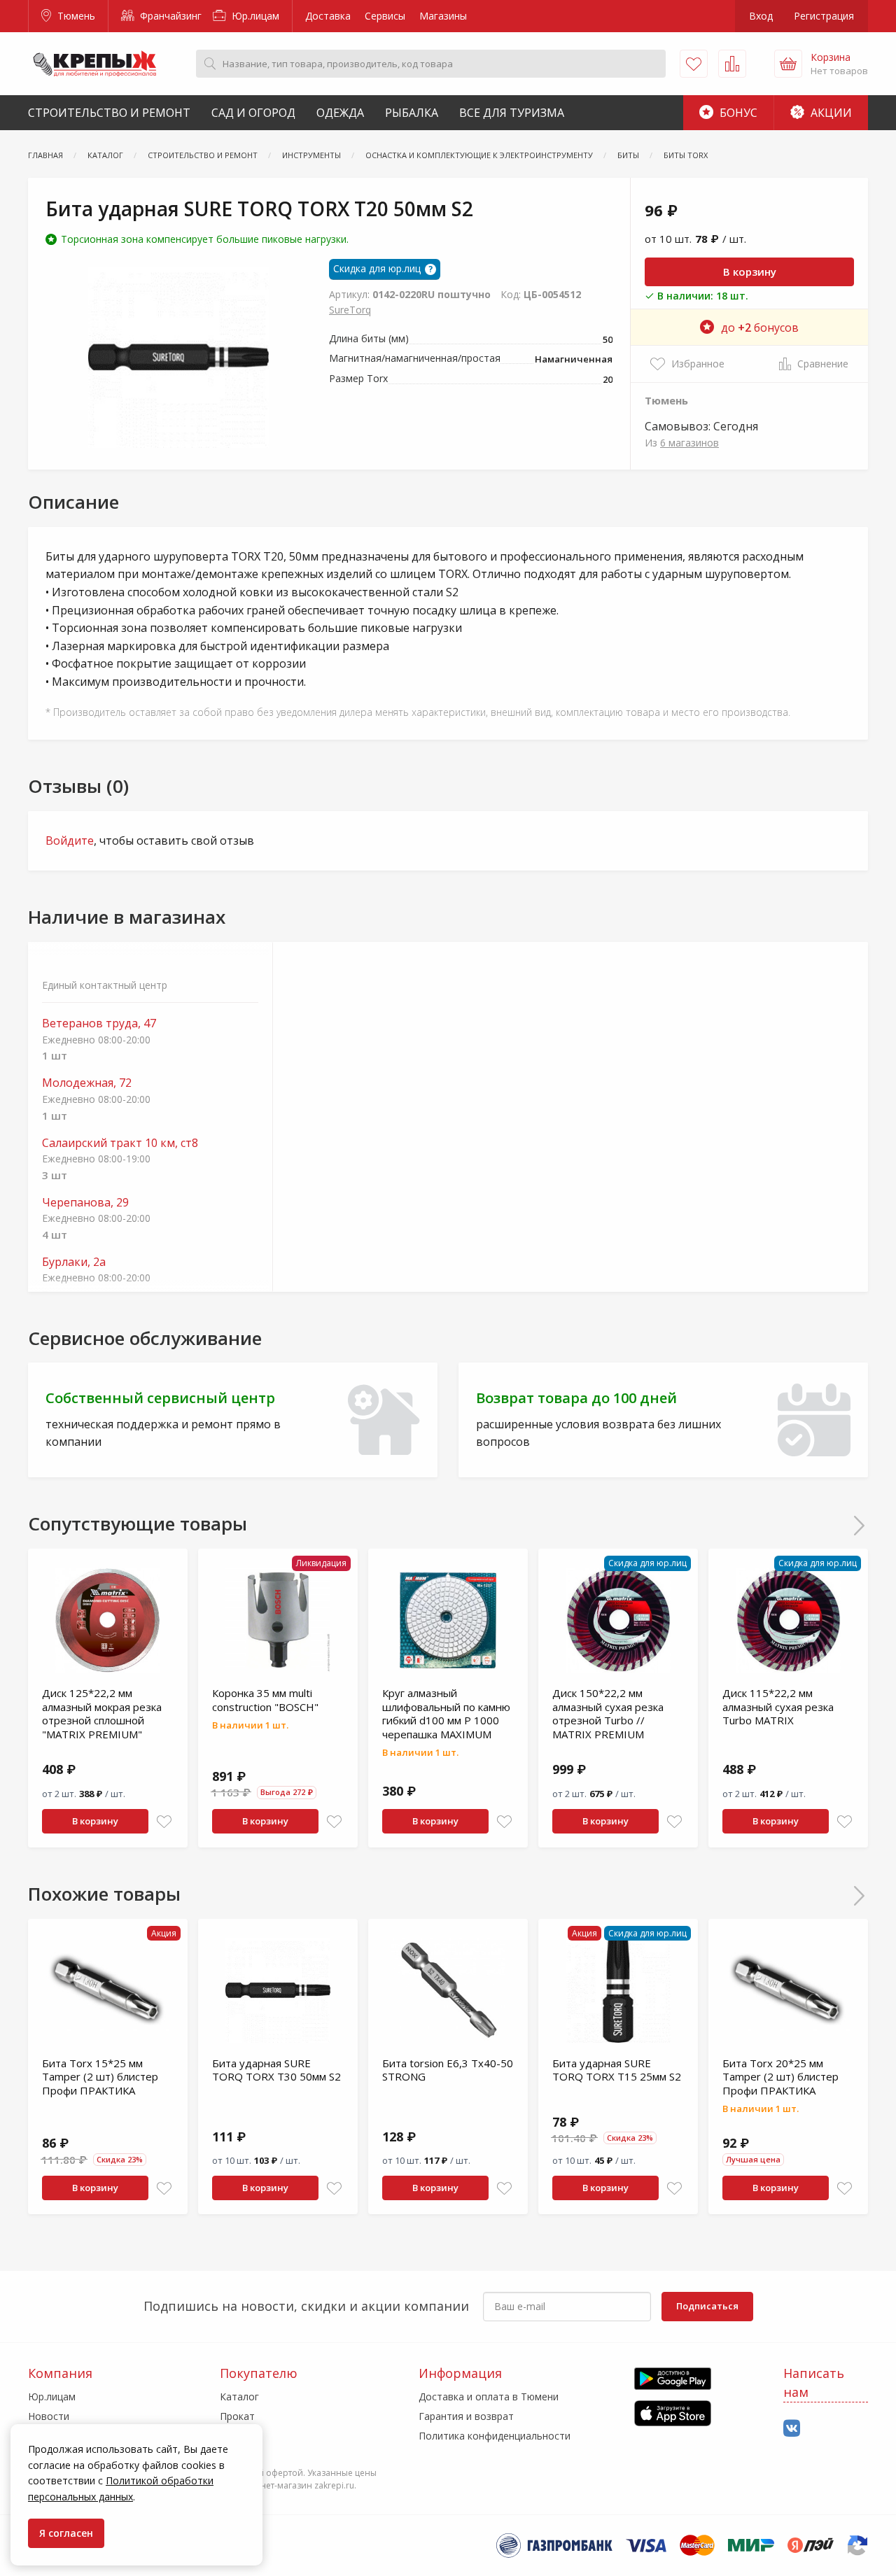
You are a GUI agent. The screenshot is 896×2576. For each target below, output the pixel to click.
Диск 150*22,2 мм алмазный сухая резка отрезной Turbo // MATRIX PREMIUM (608, 1713)
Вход (761, 16)
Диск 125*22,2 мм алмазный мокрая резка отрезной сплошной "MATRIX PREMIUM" (102, 1713)
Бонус (737, 113)
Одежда (340, 113)
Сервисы (385, 16)
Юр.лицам (254, 16)
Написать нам (814, 2383)
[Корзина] (788, 64)
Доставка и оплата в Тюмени (489, 2396)
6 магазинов (689, 443)
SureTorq (350, 310)
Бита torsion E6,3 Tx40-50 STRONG (448, 2070)
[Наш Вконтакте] (792, 2429)
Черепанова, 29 (85, 1203)
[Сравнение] (732, 64)
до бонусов (760, 328)
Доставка (328, 16)
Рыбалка (412, 113)
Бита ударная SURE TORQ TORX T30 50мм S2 (276, 2070)
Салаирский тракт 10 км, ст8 (120, 1143)
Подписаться (707, 2306)
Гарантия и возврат (466, 2416)
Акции (830, 113)
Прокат (237, 2416)
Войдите (70, 840)
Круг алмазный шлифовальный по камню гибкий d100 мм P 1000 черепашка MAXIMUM (446, 1713)
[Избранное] (694, 64)
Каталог (239, 2396)
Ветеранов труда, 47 (99, 1023)
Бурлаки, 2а (74, 1262)
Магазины (443, 16)
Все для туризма (512, 113)
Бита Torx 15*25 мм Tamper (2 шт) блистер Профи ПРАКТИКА (100, 2077)
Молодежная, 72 (87, 1083)
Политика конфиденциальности (495, 2436)
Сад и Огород (253, 113)
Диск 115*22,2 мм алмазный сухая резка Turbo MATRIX (778, 1706)
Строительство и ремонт (109, 113)
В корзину (750, 272)
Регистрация (824, 16)
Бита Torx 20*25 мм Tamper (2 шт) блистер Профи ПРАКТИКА (780, 2077)
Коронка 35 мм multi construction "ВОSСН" (265, 1700)
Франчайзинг (169, 16)
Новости (49, 2416)
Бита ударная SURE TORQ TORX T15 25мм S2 (617, 2070)
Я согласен (66, 2533)
